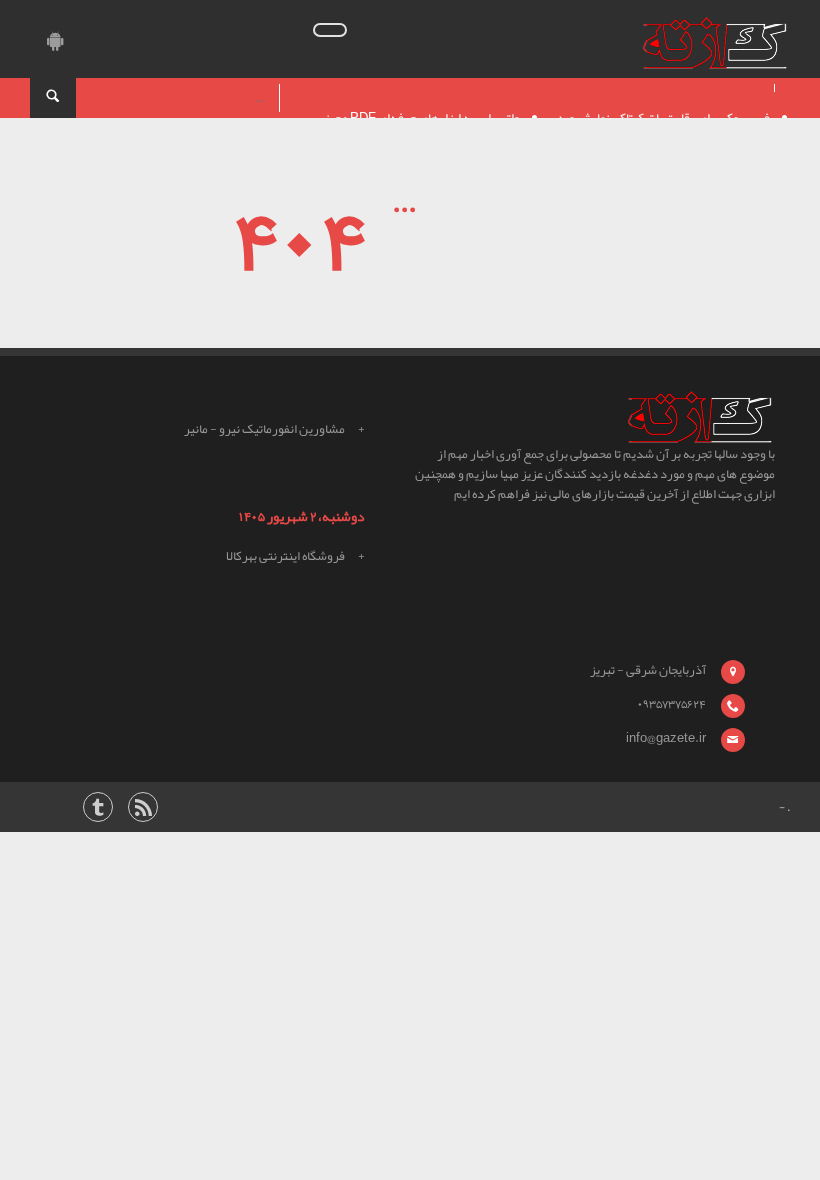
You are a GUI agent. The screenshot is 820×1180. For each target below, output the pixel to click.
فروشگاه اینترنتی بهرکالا (285, 556)
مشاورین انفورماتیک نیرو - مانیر (264, 429)
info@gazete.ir (666, 738)
